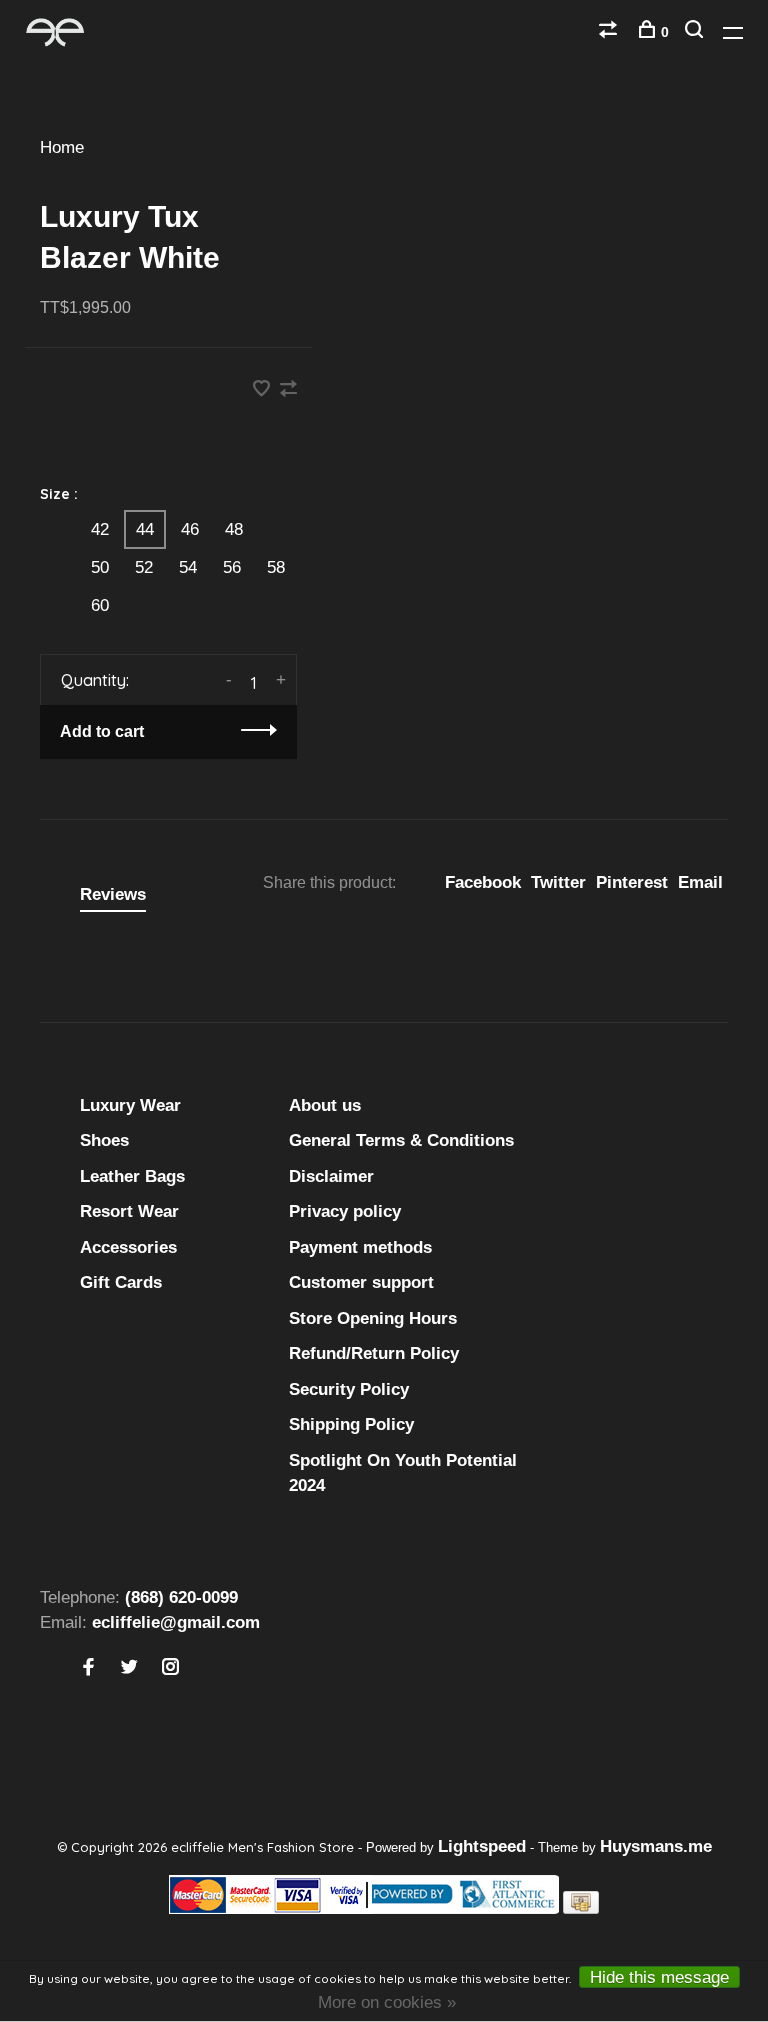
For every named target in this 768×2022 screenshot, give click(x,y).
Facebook (483, 882)
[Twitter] (129, 1668)
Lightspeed (482, 1846)
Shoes (104, 1140)
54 (188, 567)
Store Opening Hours (373, 1318)
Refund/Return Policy (374, 1353)
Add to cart (102, 731)
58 (276, 567)
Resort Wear (129, 1211)
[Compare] (610, 32)
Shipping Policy (351, 1424)
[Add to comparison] (288, 390)
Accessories (128, 1247)
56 (232, 567)
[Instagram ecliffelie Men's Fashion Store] (170, 1668)
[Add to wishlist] (264, 390)
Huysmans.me (656, 1846)
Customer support (361, 1282)
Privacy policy (345, 1211)
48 (234, 529)
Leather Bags (132, 1176)
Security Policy (349, 1389)
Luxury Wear (130, 1105)
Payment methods (360, 1247)
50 (100, 567)
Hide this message (659, 1977)
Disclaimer (331, 1176)
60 (100, 605)
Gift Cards (121, 1282)
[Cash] (581, 1908)
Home (62, 147)
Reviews (113, 894)
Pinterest (632, 882)
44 (145, 529)
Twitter (558, 882)
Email (700, 882)
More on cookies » (387, 2002)
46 (190, 529)
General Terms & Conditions (401, 1140)
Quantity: (95, 680)
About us (325, 1105)
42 (100, 529)
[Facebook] (88, 1668)
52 (144, 567)
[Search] (696, 32)
